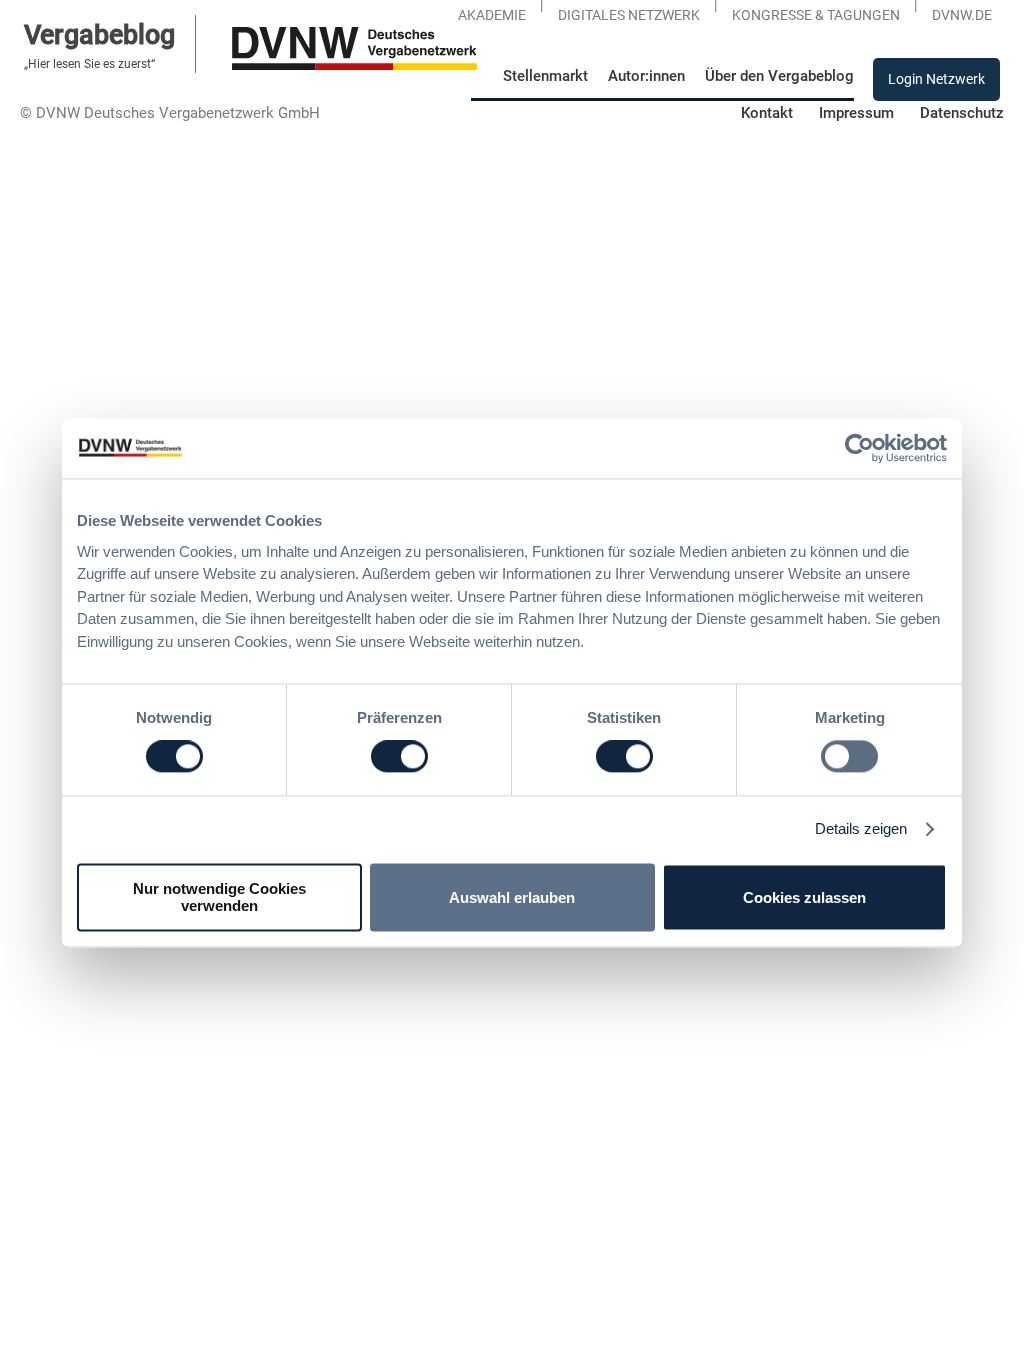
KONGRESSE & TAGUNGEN (816, 15)
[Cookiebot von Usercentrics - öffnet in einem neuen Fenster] (859, 448)
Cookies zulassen (804, 897)
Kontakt (767, 113)
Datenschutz (962, 113)
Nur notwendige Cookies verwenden (219, 898)
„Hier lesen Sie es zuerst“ (89, 64)
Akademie (492, 15)
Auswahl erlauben (512, 897)
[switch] (399, 757)
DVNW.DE (962, 15)
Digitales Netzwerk (629, 15)
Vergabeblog (99, 34)
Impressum (856, 113)
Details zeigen (861, 829)
